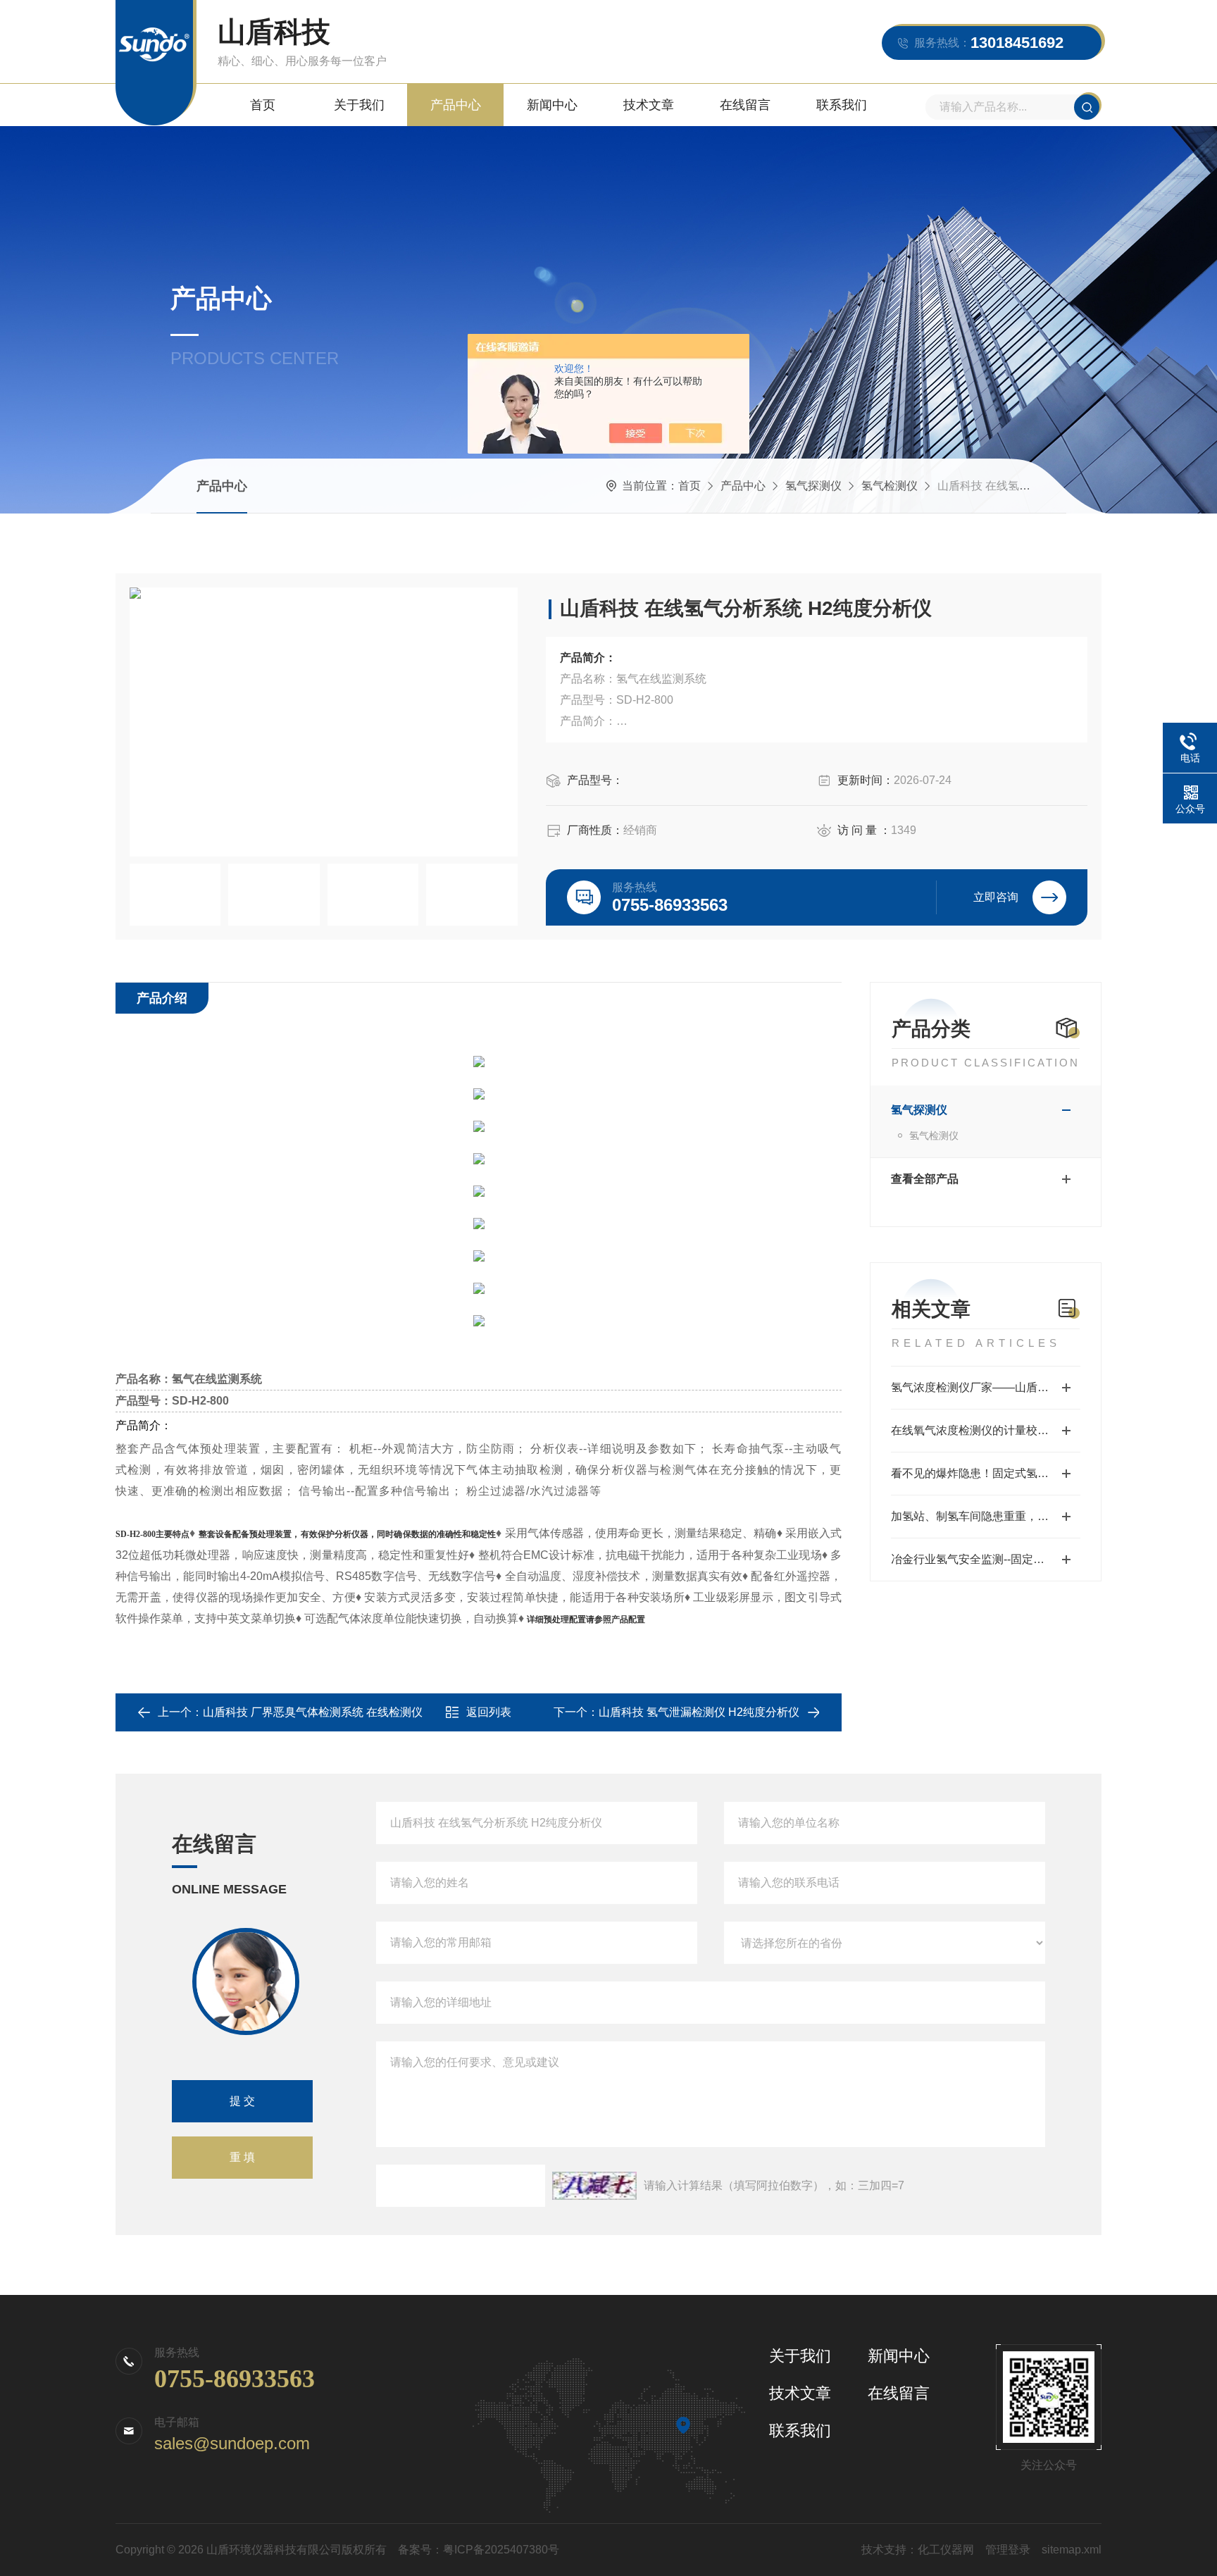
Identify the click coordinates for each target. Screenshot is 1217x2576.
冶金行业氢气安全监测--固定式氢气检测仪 (986, 1559)
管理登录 (1008, 2550)
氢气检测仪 (890, 486)
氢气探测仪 (813, 486)
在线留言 (745, 105)
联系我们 (842, 105)
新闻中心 (552, 105)
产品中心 (456, 105)
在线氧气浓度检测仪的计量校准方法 (981, 1430)
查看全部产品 (925, 1179)
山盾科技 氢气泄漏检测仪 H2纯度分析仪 (699, 1712)
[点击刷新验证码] (594, 2186)
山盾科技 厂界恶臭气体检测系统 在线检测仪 (313, 1712)
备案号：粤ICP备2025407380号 (479, 2550)
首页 (263, 105)
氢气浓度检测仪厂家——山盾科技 (975, 1387)
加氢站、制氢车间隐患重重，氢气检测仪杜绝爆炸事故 (986, 1516)
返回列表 (489, 1712)
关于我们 (359, 105)
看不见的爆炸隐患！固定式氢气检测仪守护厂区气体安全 (986, 1473)
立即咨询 (996, 897)
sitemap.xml (1072, 2550)
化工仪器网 (946, 2550)
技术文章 (649, 105)
